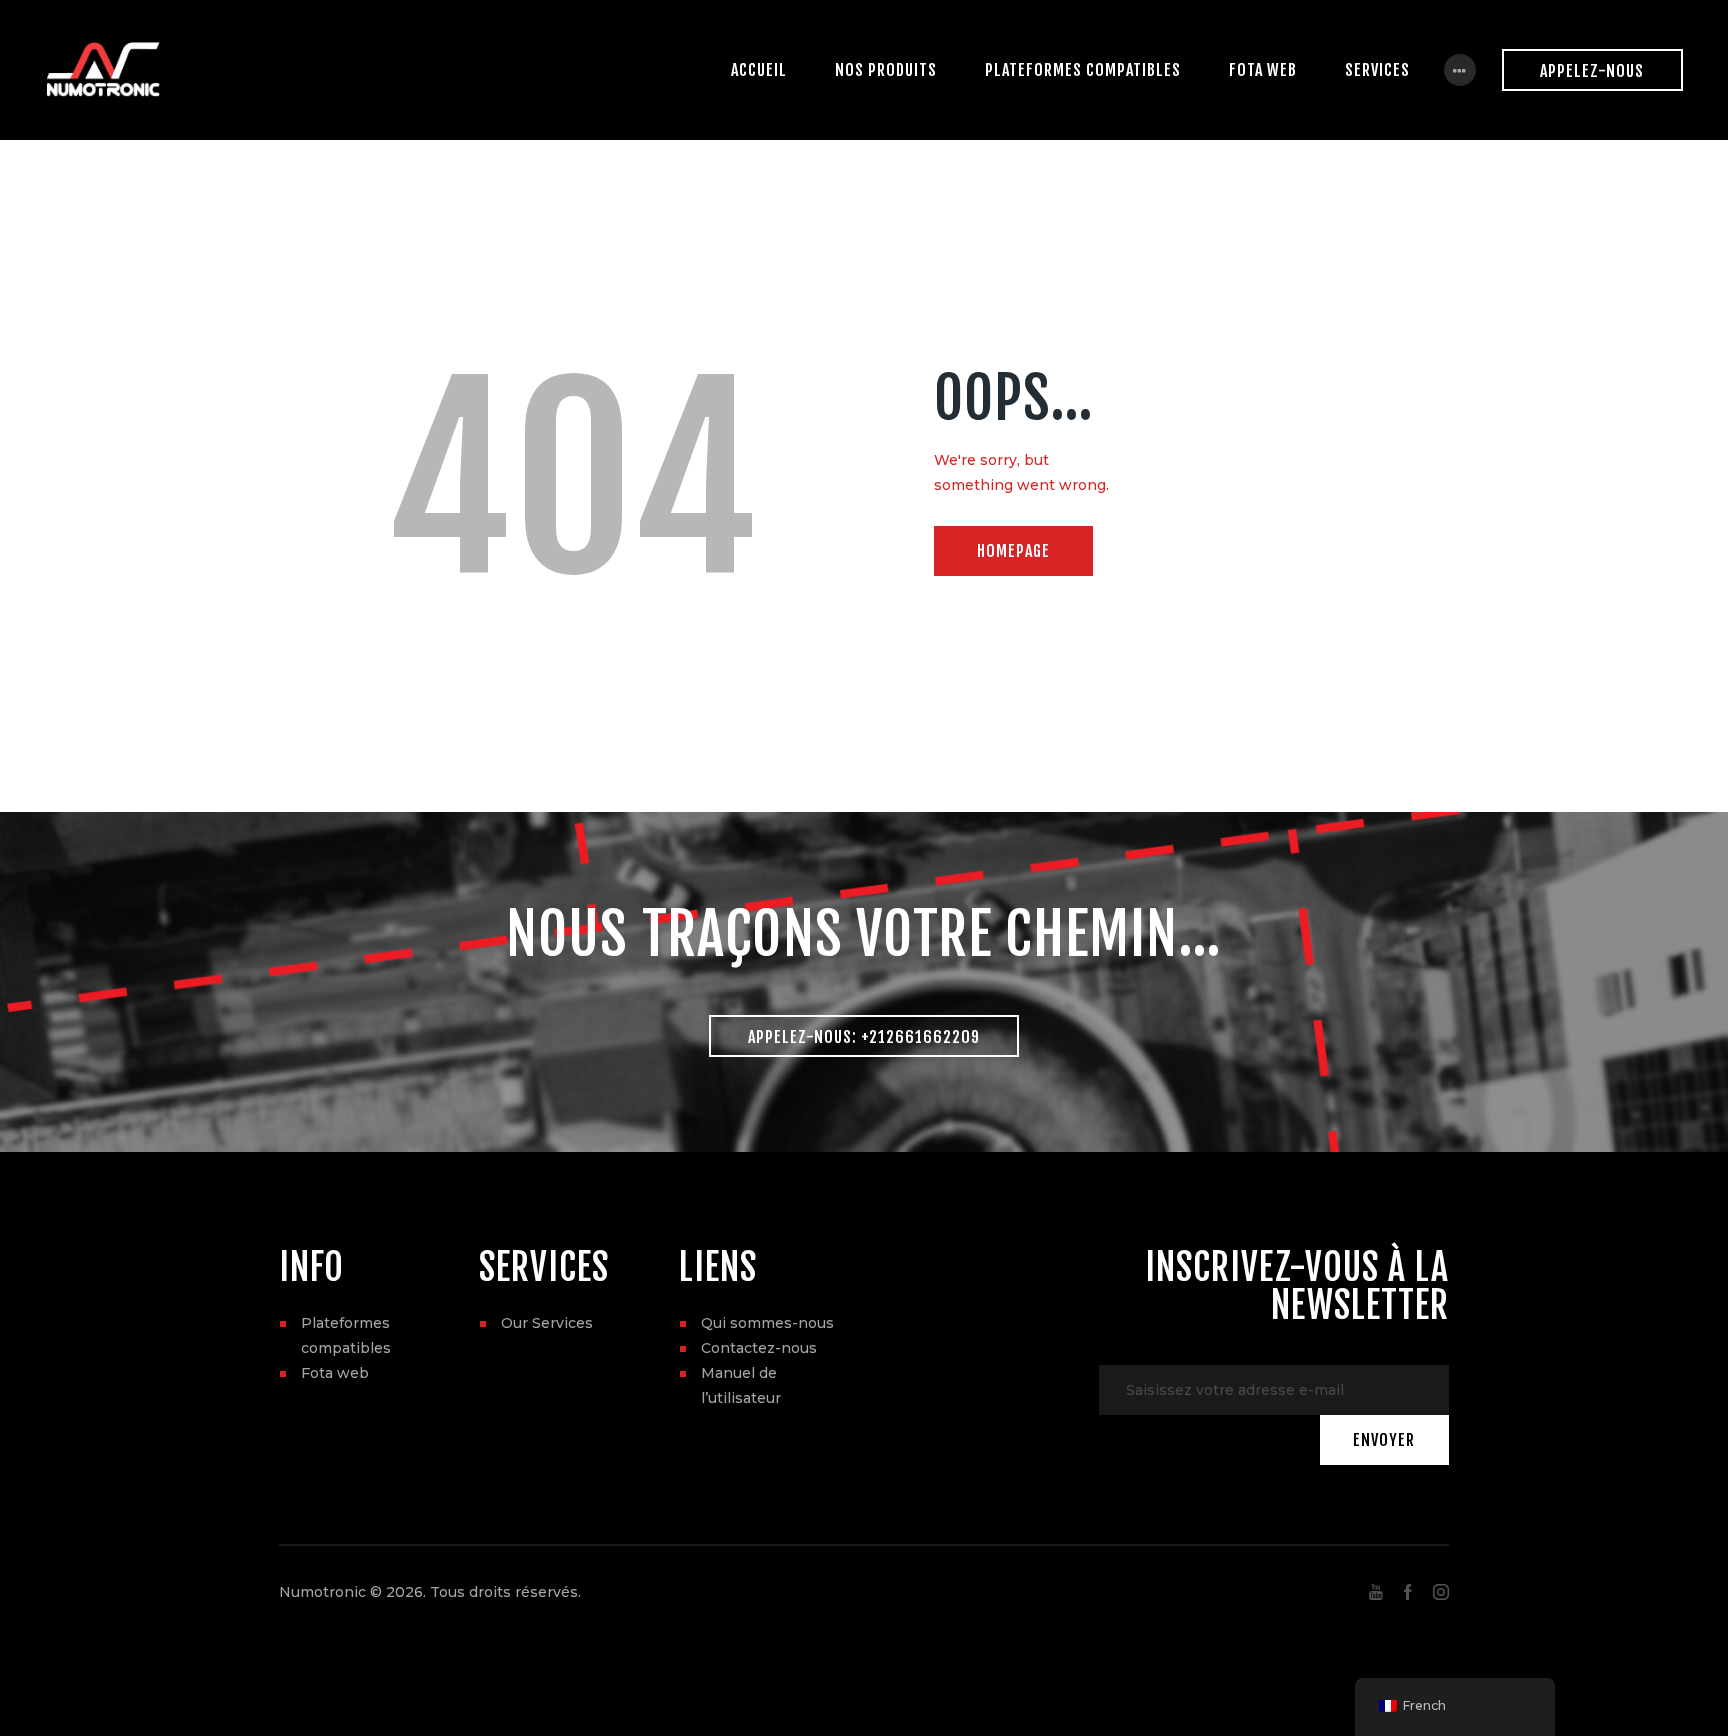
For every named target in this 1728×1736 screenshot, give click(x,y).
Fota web (335, 1373)
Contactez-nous (759, 1348)
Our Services (547, 1323)
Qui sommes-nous (767, 1323)
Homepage (1013, 551)
